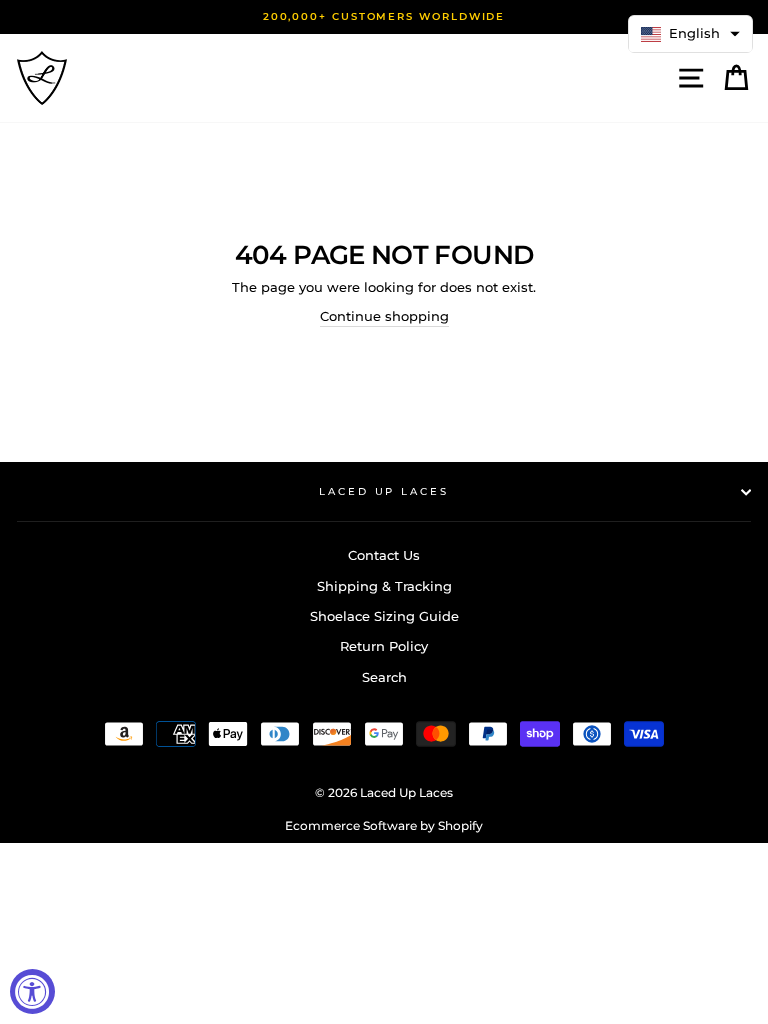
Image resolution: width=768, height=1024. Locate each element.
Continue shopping (384, 316)
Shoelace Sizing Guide (384, 616)
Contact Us (384, 555)
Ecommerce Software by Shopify (384, 825)
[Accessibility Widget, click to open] (32, 991)
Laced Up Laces (383, 491)
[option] (384, 17)
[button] (690, 34)
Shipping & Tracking (384, 586)
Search (384, 677)
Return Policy (384, 646)
